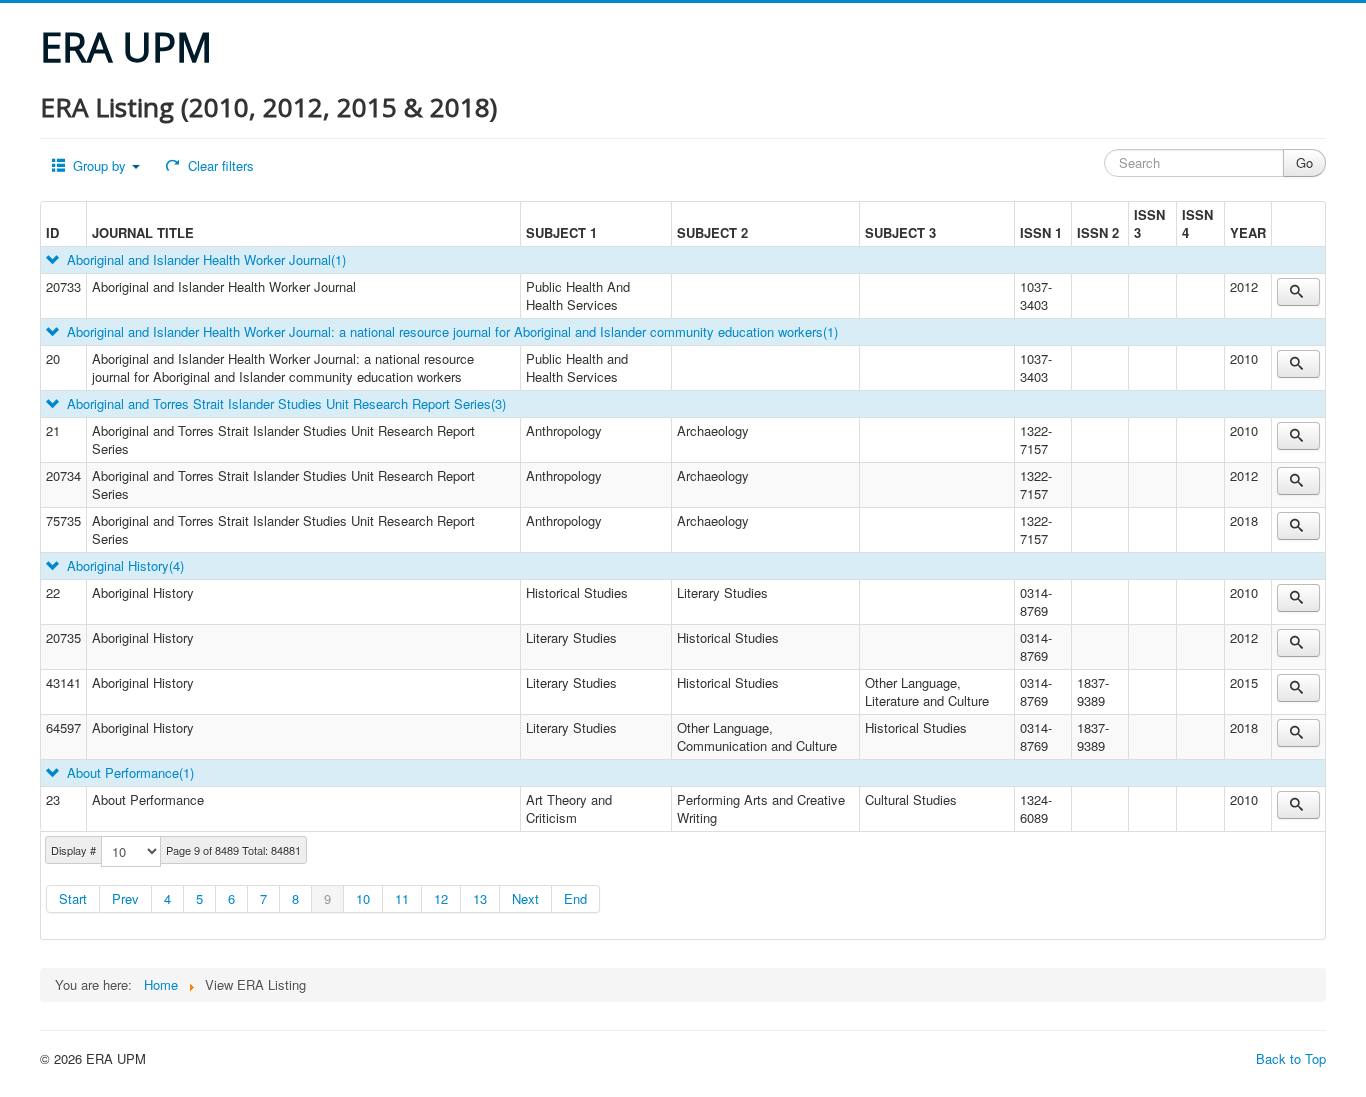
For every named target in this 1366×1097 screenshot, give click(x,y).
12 (441, 898)
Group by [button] (99, 165)
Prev (125, 898)
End (575, 898)
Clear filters (219, 165)
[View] (1298, 292)
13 (480, 898)
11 (402, 898)
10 (363, 898)
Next (525, 898)
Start (73, 898)
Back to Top (1291, 1058)
